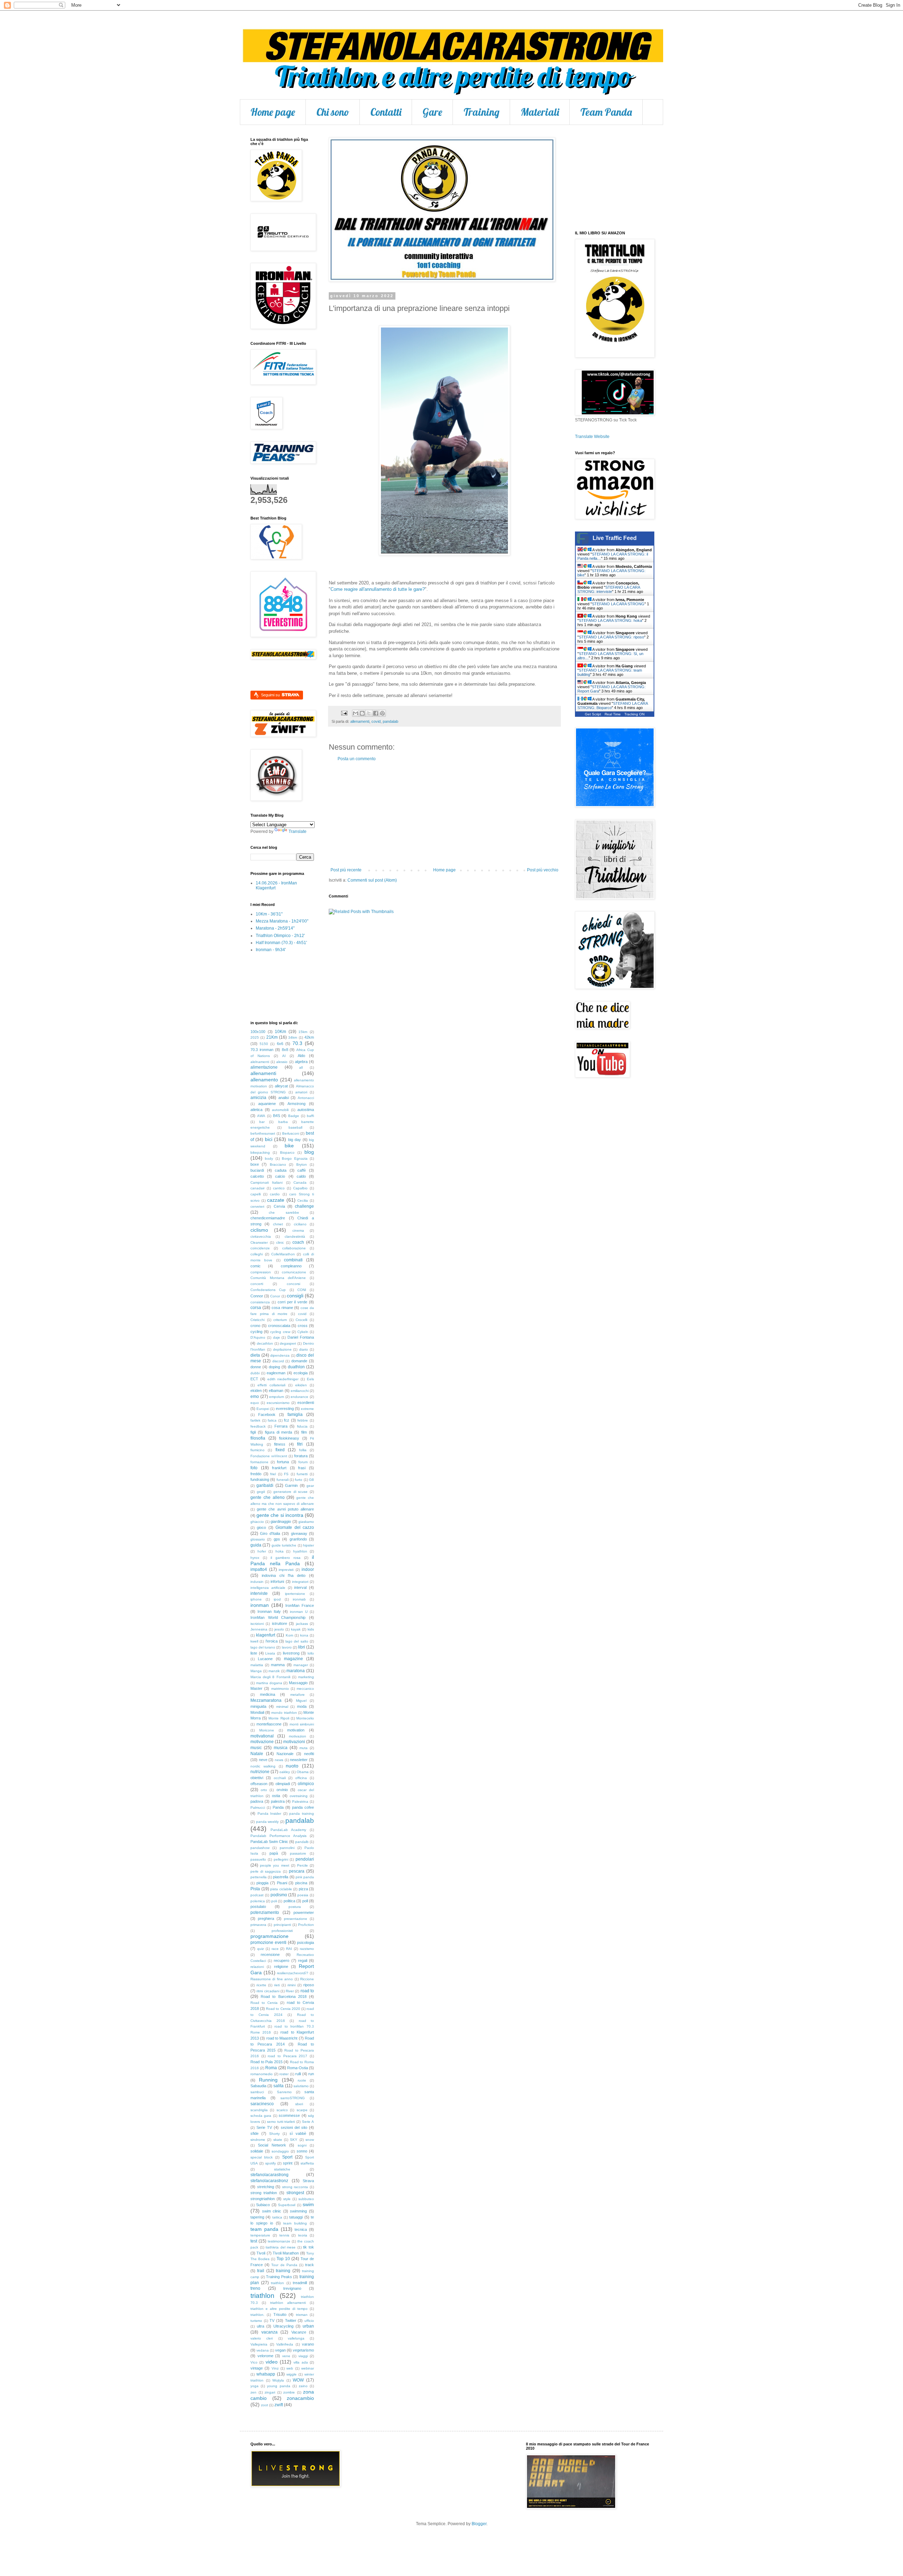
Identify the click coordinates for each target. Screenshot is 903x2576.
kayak (296, 1629)
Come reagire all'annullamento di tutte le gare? (378, 589)
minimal (282, 1707)
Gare (432, 112)
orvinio (282, 1790)
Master (256, 1688)
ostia (276, 1796)
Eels (310, 1379)
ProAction (306, 1925)
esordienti (306, 1403)
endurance (299, 1397)
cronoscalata (279, 1326)
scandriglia (259, 2110)
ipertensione (295, 1594)
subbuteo (306, 2199)
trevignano (292, 2288)
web (290, 2368)
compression (261, 1272)
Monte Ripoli (279, 1718)
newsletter (299, 1760)
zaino (303, 2386)
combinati (293, 1260)
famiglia (295, 1415)
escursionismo (278, 1403)
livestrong (291, 1653)
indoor (308, 1569)
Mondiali (257, 1712)
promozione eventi (268, 1942)
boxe (255, 1164)
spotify (271, 2163)
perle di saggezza (266, 1871)
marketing (306, 1677)
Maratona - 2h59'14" (275, 928)
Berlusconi (291, 1133)
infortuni (277, 1581)
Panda (278, 1807)
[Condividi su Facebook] (376, 713)
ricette (261, 1985)
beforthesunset (263, 1133)
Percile (302, 1865)
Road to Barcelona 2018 (284, 1996)
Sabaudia (258, 2086)
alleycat (281, 1086)
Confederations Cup (268, 1290)
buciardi (257, 1170)
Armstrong (296, 1104)
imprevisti (286, 1570)
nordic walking (263, 1766)
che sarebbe (284, 1212)
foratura (301, 1456)
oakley (285, 1772)
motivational (262, 1736)
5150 (264, 1044)
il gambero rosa (286, 1558)
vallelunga (296, 2338)
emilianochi (300, 1391)
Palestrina (300, 1802)
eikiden (301, 1385)
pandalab (390, 721)
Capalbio (300, 1188)
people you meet (274, 1865)
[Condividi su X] (369, 713)
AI (284, 1056)
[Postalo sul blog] (362, 713)
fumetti (302, 1474)
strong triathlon (264, 2193)
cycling (256, 1332)
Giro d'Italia (270, 1533)
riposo (309, 1985)
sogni (302, 2145)
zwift (279, 2405)
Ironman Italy (269, 1611)
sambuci (257, 2092)
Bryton (302, 1164)
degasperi (288, 1343)
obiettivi (257, 1778)
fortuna (283, 1462)
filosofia (258, 1438)
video (272, 2362)
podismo (279, 1895)
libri (302, 1647)
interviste (259, 1593)
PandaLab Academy (288, 1830)
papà (274, 1853)
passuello (258, 1859)
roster (284, 2074)
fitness (280, 1444)
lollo (311, 1653)
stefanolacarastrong (269, 2175)
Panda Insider (269, 1814)
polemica (258, 1901)
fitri (300, 1444)
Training (481, 112)
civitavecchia (261, 1236)
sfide (254, 2133)
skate (278, 2140)
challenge (304, 1206)
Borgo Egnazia (295, 1158)
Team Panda (606, 112)
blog (309, 1152)
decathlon (265, 1343)
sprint (288, 2163)
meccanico (305, 1689)
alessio (282, 1062)
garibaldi (265, 1485)
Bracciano (278, 1164)
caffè (302, 1170)
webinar (308, 2368)
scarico (282, 2110)
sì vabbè (298, 2133)
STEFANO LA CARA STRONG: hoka (610, 620)
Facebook (267, 1415)
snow (310, 2140)
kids (311, 1629)
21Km (272, 1037)
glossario (258, 1539)
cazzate (276, 1200)
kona (304, 1635)
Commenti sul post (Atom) (372, 880)
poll (305, 1901)
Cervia (279, 1206)
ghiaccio (257, 1522)
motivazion (298, 1736)
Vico (254, 2362)
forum (303, 1462)
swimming (298, 2211)
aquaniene (267, 1104)
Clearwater (259, 1242)
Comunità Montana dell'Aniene (278, 1278)
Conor (275, 1296)
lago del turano (263, 1647)
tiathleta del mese (281, 2247)
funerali (283, 1480)
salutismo (301, 2086)
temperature (260, 2235)
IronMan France (300, 1605)
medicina (268, 1694)
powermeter (304, 1913)
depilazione (282, 1349)
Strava (308, 2181)
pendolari (305, 1859)
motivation (296, 1730)
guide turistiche (284, 1545)
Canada (300, 1182)
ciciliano (300, 1224)
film (304, 1432)
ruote (302, 2080)
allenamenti (360, 721)
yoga (254, 2386)
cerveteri (257, 1206)
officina (301, 1778)
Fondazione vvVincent (269, 1456)
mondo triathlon (284, 1713)
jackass (302, 1624)
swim (308, 2204)
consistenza (260, 1302)
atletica (256, 1110)
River (290, 1991)
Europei (263, 1409)
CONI (302, 1290)
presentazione (296, 1919)
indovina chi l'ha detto (284, 1575)
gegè (261, 1492)
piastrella (281, 1877)
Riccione (307, 1979)
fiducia (302, 1426)
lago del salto (297, 1641)
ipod (277, 1599)
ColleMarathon (283, 1254)
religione (281, 1966)
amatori (301, 1092)
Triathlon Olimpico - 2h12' (280, 936)
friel (273, 1474)
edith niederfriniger (283, 1379)
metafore (298, 1695)
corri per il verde (293, 1302)
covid (376, 721)
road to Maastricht (282, 2038)
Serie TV (264, 2127)
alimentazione (264, 1067)
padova (257, 1801)
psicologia (305, 1942)
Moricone (267, 1730)
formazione (259, 1462)
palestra (278, 1801)
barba (283, 1122)
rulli (298, 2074)
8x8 (285, 1050)
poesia (303, 1895)
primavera (258, 1925)
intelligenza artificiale (268, 1588)
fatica (272, 1420)
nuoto (292, 1766)
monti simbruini (302, 1724)
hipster (308, 1545)
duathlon (296, 1367)
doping (274, 1367)
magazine (293, 1659)
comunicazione (294, 1272)
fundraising (260, 1479)
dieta (255, 1355)
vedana (263, 2350)
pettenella (259, 1877)
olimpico (306, 1784)
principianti (282, 1925)
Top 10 (283, 2259)
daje (277, 1337)
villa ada (301, 2362)
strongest (295, 2193)
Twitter (291, 2320)
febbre (303, 1420)
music (256, 1748)
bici (269, 1139)
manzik (274, 1671)
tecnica (301, 2229)
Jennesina (259, 1629)
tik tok (308, 2247)
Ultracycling (283, 2326)
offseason (259, 1784)
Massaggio (298, 1683)
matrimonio (280, 1689)
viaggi (303, 2356)
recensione (270, 1954)
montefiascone (269, 1724)
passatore (298, 1853)
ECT (254, 1379)
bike (289, 1146)
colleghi (257, 1254)
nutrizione (260, 1772)
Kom (289, 1635)
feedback (258, 1426)
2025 (255, 1037)
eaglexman (276, 1373)
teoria (303, 2235)
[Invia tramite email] (356, 713)
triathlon (262, 2296)
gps (277, 1539)
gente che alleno (268, 1497)
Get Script (593, 714)
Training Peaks (279, 2277)
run (311, 2074)
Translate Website (592, 437)
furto (299, 1480)
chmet (278, 1224)
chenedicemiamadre (268, 1218)
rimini (292, 1985)
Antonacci (306, 1098)
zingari (270, 2392)
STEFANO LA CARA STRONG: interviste (609, 589)
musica (281, 1748)
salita (278, 2086)
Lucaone (265, 1659)
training (283, 2271)
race (275, 1949)
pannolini (287, 1848)
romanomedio (262, 2074)
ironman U (299, 1612)
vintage (257, 2368)
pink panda (305, 1877)
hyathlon (300, 1551)
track (310, 2265)
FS (286, 1474)
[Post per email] (344, 713)
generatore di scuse (290, 1492)
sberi (299, 2104)
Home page (273, 112)
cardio (275, 1194)
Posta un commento (357, 759)
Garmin (291, 1485)
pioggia (262, 1883)
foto (254, 1468)
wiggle (292, 2374)
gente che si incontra (280, 1515)
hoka (280, 1551)
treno (255, 2288)
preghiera (266, 1919)
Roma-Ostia (298, 2068)
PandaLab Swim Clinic (269, 1842)
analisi (284, 1098)
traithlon (277, 2283)
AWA (261, 1116)
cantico (279, 1188)
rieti (277, 1985)
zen (253, 2392)
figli (253, 1432)
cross (303, 1326)
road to (307, 1991)
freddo (256, 1474)
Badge (294, 1116)
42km (309, 1037)
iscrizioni (257, 1624)
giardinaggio (281, 1521)
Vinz (275, 2368)
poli (274, 1901)
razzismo (307, 1949)
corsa (256, 1308)
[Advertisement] (444, 815)
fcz (287, 1420)
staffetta (307, 2163)
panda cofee (303, 1807)
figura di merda (279, 1432)
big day (295, 1140)
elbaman (276, 1391)
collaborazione (294, 1248)
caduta (281, 1170)
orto (264, 1790)
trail (261, 2271)
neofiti (309, 1754)
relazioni (257, 1967)
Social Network (272, 2145)
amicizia (258, 1098)
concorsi (293, 1284)
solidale (257, 2151)
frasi (302, 1468)
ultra (260, 2326)
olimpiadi (283, 1784)
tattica (277, 2217)
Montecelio (305, 1718)
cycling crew (280, 1332)
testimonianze (279, 2241)
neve (263, 1760)
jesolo (279, 1629)
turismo (256, 2321)
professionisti (282, 1931)
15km (303, 1032)
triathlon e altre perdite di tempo (279, 2309)
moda (302, 1706)
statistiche (282, 2169)
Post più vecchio (543, 870)
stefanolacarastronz (269, 2181)
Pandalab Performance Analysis (278, 1836)
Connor (257, 1296)
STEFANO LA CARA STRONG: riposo (611, 637)
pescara (297, 1871)
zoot (265, 2405)
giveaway (299, 1533)
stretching (266, 2187)
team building (295, 2223)
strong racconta (295, 2187)
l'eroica (272, 1641)
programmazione (269, 1936)
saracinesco (262, 2104)
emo (255, 1397)
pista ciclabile (281, 1889)
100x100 (258, 1032)
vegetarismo (303, 2350)
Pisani (282, 1883)
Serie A (308, 2122)
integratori (300, 1582)
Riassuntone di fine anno (272, 1979)
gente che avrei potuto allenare (285, 1509)
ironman (260, 1605)
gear (310, 1486)
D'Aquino (258, 1337)
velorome (265, 2356)
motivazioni (294, 1742)
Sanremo (284, 2092)
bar (262, 1122)
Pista (255, 1889)
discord (278, 1361)
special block (262, 2157)
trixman (302, 2315)
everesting (285, 1409)
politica (289, 1901)
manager (301, 1665)
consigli (295, 1296)
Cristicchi (257, 1320)
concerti (257, 1284)
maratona (296, 1671)
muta (304, 1748)
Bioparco (287, 1152)
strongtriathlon (263, 2199)
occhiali (280, 1778)
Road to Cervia (264, 2003)
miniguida (258, 1706)
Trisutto (280, 2314)
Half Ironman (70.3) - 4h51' (281, 943)
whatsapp (266, 2374)
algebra (301, 1062)
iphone (256, 1599)
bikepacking (260, 1152)
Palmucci (258, 1808)
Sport (287, 2157)
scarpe (302, 2110)
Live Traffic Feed (615, 538)
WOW (298, 2380)
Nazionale (285, 1754)
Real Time (613, 714)
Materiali (540, 112)
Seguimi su (271, 695)
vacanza (269, 2332)
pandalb (302, 1842)
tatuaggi (296, 2217)
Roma (271, 2068)
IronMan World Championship (278, 1617)
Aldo (301, 1056)
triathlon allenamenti (288, 2303)
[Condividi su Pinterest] (382, 713)
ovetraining (299, 1796)
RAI (289, 1949)
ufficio (309, 2321)
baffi (310, 1116)
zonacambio (300, 2398)
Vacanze (299, 2332)
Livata (270, 1653)
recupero (281, 1960)
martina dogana (269, 1683)
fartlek (255, 1420)
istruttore (280, 1623)
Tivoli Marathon (286, 2253)
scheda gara (261, 2116)
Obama (303, 1772)
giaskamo (306, 1522)
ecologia (301, 1373)
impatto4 (259, 1569)
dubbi (255, 1373)
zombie (289, 2392)
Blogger (479, 2524)
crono (255, 1326)
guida (256, 1545)
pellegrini (281, 1859)
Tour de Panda (284, 2265)
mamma (278, 1665)
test (254, 2241)
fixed (280, 1450)
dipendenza (280, 1355)
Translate (298, 831)
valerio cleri (262, 2338)
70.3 (297, 1043)
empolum (277, 1397)
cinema (298, 1230)
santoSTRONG (293, 2098)
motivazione (262, 1742)
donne (256, 1367)
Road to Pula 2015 (266, 2062)
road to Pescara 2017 (287, 2056)
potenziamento (265, 1913)
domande (299, 1361)
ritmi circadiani (268, 1991)
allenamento (264, 1080)
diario (304, 1349)
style (287, 2199)
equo (255, 1403)
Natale (257, 1754)
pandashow (260, 1848)
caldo (301, 1176)
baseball (295, 1127)
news (279, 1760)
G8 (311, 1480)
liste (254, 1653)
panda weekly (268, 1822)
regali (303, 1960)
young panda (278, 2386)
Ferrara (281, 1426)
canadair (257, 1188)
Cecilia (303, 1200)
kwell (254, 1641)
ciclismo (259, 1230)
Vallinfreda (285, 2344)
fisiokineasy (289, 1438)
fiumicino (257, 1450)
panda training (302, 1814)
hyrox (255, 1558)
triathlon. (257, 2315)
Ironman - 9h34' (271, 950)
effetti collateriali (271, 1385)
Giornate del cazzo (295, 1527)
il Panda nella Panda (282, 1560)
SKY (294, 2140)
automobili (280, 1110)
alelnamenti (260, 1062)
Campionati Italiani (266, 1182)
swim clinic (272, 2211)
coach (298, 1242)
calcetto (257, 1176)
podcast (257, 1895)
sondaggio (280, 2151)
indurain (257, 1582)
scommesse (289, 2115)
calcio (280, 1176)
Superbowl (287, 2205)
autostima (306, 1110)
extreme (307, 1409)
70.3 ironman (262, 1050)
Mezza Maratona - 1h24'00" (282, 921)
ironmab (299, 1599)
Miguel (301, 1701)
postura (295, 1907)
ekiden (256, 1391)
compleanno (291, 1266)
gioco (261, 1527)
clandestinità (295, 1236)
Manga (256, 1671)
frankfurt (279, 1468)
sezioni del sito (294, 2127)
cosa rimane (282, 1308)
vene (286, 2356)
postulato (258, 1907)
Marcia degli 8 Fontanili (270, 1677)
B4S (277, 1116)
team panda (264, 2229)
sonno (302, 2151)
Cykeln (303, 1332)
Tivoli (261, 2253)
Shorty (274, 2134)
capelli (256, 1194)
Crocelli (301, 1320)
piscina (301, 1883)
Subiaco (263, 2205)
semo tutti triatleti (281, 2122)
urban (308, 2326)
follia (303, 1450)
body (269, 1158)
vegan (280, 2350)
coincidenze (260, 1248)
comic (256, 1266)
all (301, 1067)
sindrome (258, 2140)
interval (300, 1587)
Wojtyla (278, 2380)
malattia (257, 1665)
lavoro (287, 1647)
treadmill (300, 2283)
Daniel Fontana (301, 1337)
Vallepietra (259, 2344)
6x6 (280, 1044)
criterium (280, 1320)
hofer (262, 1551)
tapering (257, 2217)
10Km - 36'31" (269, 914)
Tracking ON (634, 714)
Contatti (386, 112)
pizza (303, 1889)
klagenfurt (266, 1635)
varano (308, 2344)
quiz (260, 1949)
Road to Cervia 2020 (283, 2009)
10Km (280, 1032)
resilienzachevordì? (293, 1973)
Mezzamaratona (266, 1700)
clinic (280, 1242)
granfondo (298, 1539)
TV (272, 2320)
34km (293, 1037)
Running (268, 2080)
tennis (284, 2235)
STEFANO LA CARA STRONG (618, 604)
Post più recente (346, 870)
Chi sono (333, 112)
